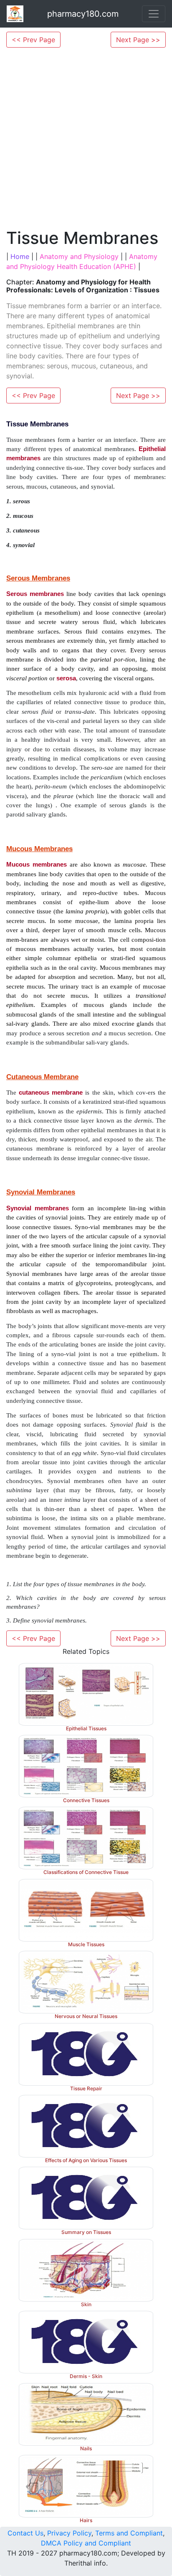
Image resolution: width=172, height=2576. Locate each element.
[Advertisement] (86, 138)
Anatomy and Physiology (79, 256)
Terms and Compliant (129, 2533)
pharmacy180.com (83, 14)
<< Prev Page (33, 40)
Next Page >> (138, 40)
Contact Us (25, 2533)
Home (20, 256)
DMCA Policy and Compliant (86, 2543)
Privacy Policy (69, 2533)
